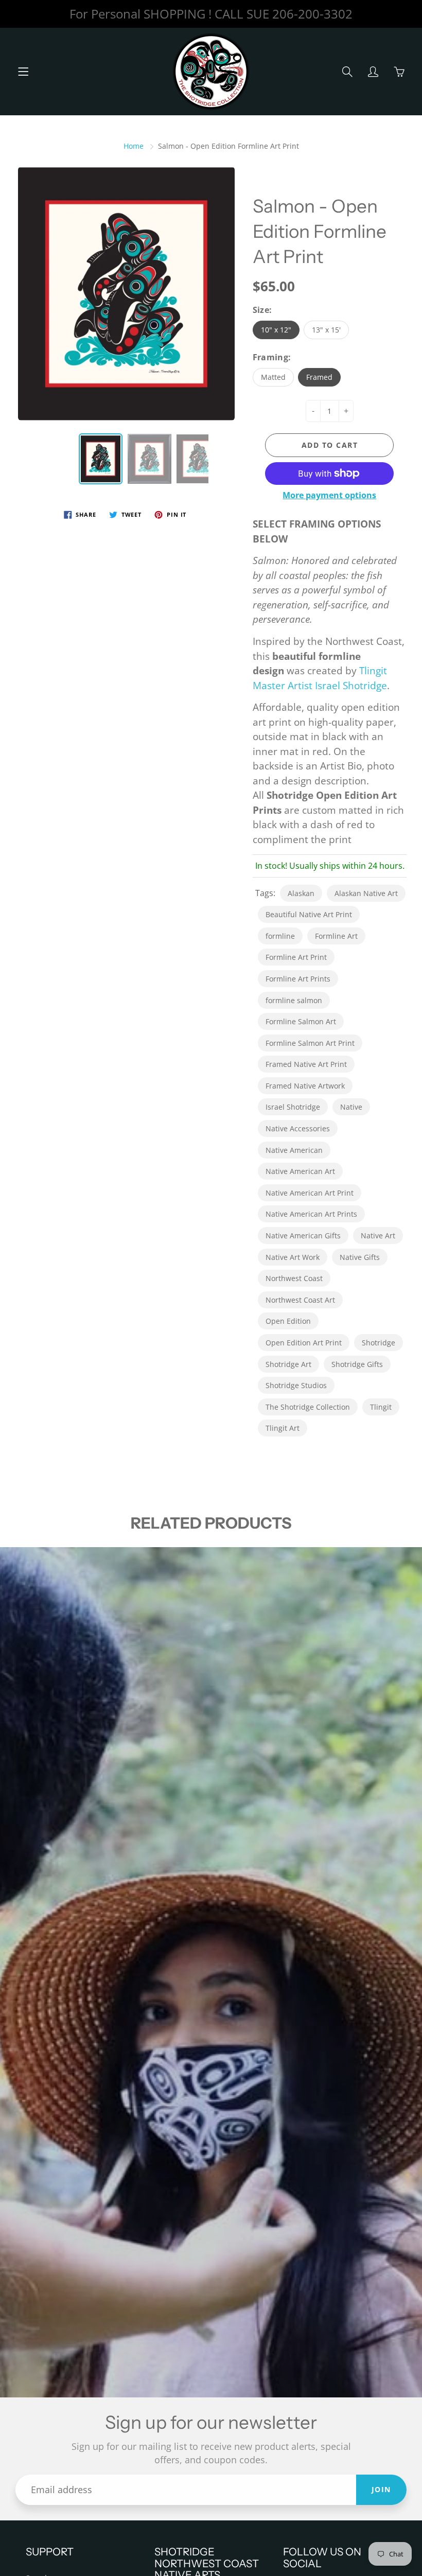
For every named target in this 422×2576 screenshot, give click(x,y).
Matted (273, 377)
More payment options (329, 495)
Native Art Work (293, 1257)
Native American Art (300, 1171)
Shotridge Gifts (357, 1364)
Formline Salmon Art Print (310, 1043)
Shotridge (379, 1343)
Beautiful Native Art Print (309, 914)
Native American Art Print (310, 1193)
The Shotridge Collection (308, 1407)
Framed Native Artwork (305, 1086)
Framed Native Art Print (306, 1064)
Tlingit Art (283, 1428)
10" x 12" (276, 330)
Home (134, 146)
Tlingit (381, 1407)
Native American (294, 1150)
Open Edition (288, 1321)
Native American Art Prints (311, 1214)
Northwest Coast (294, 1278)
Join (381, 2489)
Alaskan (301, 893)
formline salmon (294, 1000)
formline (280, 936)
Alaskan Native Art (366, 893)
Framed (319, 377)
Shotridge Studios (296, 1385)
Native (351, 1107)
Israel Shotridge (293, 1107)
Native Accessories (298, 1128)
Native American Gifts (303, 1236)
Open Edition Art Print (304, 1343)
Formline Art (336, 936)
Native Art (378, 1236)
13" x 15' (326, 330)
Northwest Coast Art (300, 1300)
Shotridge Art (288, 1364)
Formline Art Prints (298, 979)
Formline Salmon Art (301, 1021)
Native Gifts (360, 1257)
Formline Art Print (296, 957)
